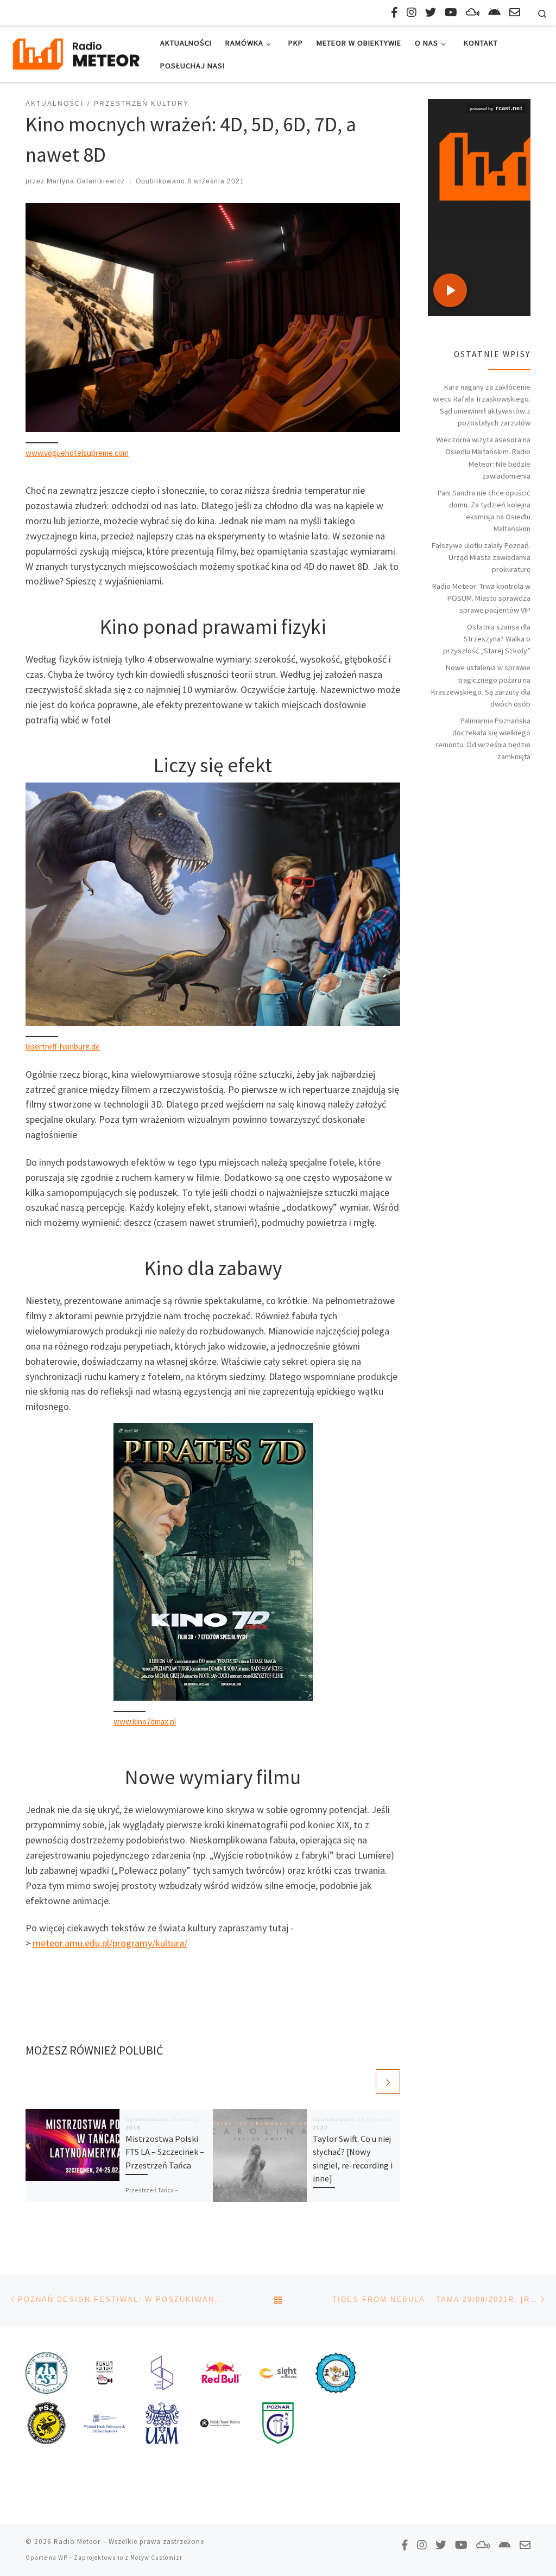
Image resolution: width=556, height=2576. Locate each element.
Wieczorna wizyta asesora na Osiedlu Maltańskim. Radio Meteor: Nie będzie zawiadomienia (483, 457)
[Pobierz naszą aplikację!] (494, 12)
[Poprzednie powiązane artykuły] (362, 2081)
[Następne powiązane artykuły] (388, 2081)
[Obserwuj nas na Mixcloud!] (473, 12)
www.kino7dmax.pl (145, 1722)
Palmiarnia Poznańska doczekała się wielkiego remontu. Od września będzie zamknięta (483, 739)
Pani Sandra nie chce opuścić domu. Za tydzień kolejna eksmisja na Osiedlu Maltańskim (484, 511)
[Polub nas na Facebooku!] (394, 12)
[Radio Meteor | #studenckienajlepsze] (76, 52)
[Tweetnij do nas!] (431, 12)
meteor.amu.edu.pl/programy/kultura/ (110, 1943)
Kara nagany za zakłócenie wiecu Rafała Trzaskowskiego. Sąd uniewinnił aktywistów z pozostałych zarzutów (482, 405)
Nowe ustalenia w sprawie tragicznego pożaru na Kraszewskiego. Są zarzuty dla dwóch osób (481, 685)
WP (63, 2558)
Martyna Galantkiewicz (86, 181)
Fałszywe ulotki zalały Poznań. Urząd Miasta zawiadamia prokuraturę (481, 557)
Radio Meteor (77, 2542)
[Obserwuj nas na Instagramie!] (412, 12)
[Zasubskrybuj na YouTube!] (451, 12)
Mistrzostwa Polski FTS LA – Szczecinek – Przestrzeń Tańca (165, 2152)
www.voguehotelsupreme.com (77, 453)
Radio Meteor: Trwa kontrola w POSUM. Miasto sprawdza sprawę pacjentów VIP (481, 598)
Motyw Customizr (156, 2558)
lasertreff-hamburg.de (63, 1047)
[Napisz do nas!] (515, 12)
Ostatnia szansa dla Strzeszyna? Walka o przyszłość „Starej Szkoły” (487, 639)
